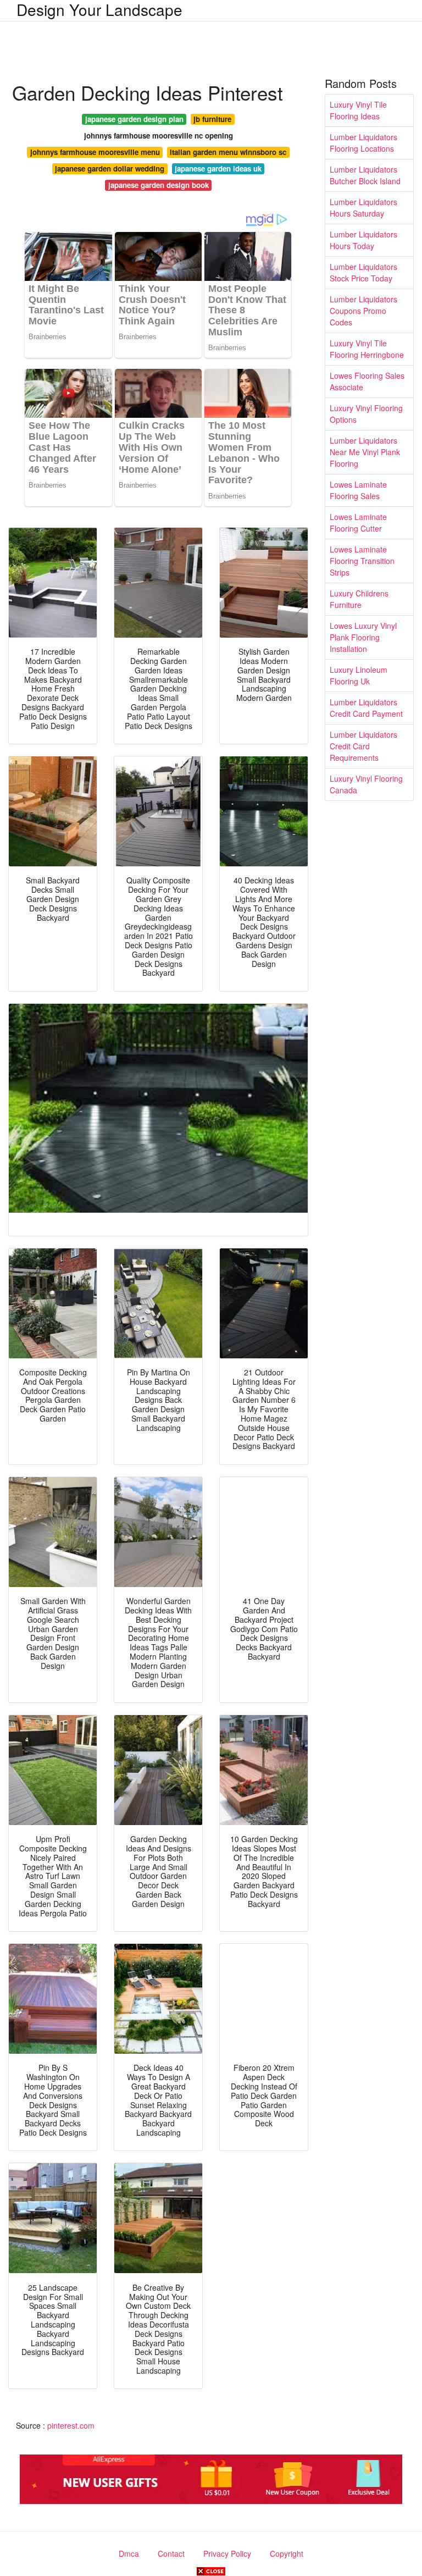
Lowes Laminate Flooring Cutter (358, 523)
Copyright (287, 2553)
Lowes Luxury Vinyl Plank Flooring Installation (363, 637)
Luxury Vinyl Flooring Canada (366, 784)
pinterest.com (71, 2425)
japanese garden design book (159, 185)
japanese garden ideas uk (218, 168)
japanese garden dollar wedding (110, 168)
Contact (171, 2553)
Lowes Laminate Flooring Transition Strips (362, 561)
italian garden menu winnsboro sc (228, 152)
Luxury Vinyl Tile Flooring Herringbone (367, 349)
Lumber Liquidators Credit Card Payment (366, 708)
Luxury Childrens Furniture (359, 599)
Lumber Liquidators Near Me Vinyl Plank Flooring (365, 452)
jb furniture (212, 119)
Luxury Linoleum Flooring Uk (359, 675)
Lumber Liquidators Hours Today (363, 240)
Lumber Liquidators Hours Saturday (363, 208)
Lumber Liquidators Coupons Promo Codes (363, 311)
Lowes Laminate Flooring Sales (358, 490)
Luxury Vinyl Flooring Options (366, 414)
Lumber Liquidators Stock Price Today (363, 272)
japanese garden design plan (134, 119)
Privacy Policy (227, 2553)
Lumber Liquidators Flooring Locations (363, 143)
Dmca (129, 2553)
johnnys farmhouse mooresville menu (95, 152)
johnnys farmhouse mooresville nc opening (159, 136)
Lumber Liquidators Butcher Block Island (365, 175)
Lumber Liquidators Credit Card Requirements (363, 746)
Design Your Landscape (99, 9)
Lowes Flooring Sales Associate (367, 381)
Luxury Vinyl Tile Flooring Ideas (358, 110)
